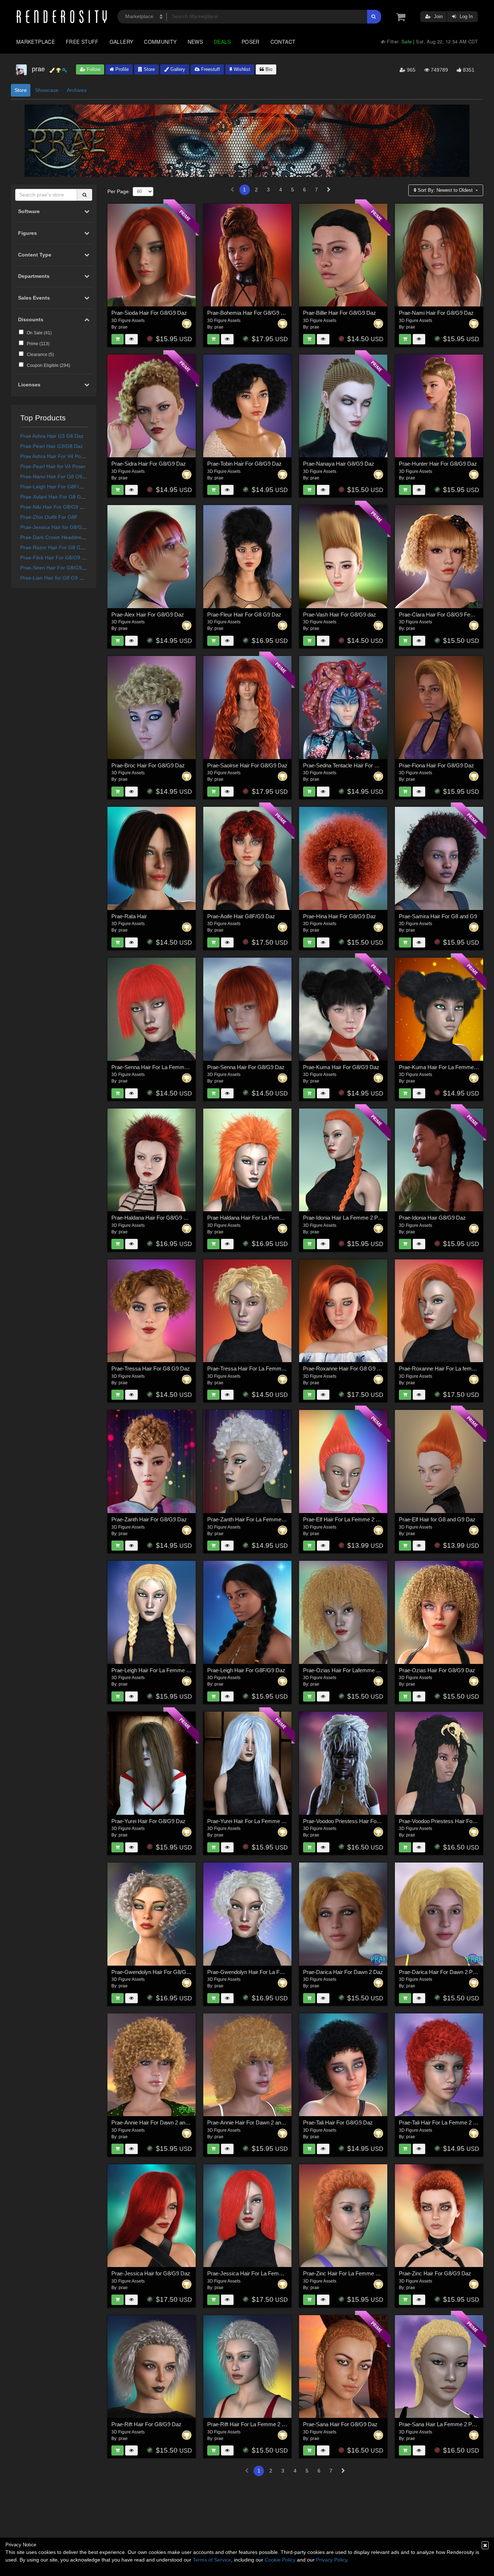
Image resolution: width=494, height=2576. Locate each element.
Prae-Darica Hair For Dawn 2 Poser (441, 1972)
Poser (251, 42)
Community (160, 42)
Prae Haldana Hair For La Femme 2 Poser (257, 1218)
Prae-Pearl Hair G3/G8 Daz (52, 446)
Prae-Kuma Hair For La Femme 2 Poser (446, 1067)
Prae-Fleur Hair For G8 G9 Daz (244, 615)
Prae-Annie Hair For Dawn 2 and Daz (155, 2122)
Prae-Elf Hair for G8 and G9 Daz (437, 1519)
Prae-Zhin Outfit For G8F (49, 517)
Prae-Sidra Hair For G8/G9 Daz (149, 464)
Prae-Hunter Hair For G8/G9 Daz (438, 464)
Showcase (47, 90)
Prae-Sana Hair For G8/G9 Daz (340, 2424)
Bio (268, 69)
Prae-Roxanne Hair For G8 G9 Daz (345, 1368)
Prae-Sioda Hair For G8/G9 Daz (149, 313)
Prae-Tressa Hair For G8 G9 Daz (151, 1368)
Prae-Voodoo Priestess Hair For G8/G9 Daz (355, 1821)
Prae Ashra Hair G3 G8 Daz (52, 436)
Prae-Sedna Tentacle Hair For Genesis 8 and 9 (358, 765)
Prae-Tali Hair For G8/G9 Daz (338, 2122)
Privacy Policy (332, 2560)
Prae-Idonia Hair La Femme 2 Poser (346, 1218)
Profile (121, 69)
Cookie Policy (280, 2560)
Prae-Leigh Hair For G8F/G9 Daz (58, 487)
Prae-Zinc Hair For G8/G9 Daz (435, 2273)
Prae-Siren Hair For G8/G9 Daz (56, 568)
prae (123, 327)
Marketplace (36, 42)
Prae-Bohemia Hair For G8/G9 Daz (249, 313)
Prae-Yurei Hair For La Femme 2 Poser (254, 1821)
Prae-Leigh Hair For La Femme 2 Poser (158, 1670)
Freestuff (210, 69)
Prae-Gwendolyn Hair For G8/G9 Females (161, 1972)
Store (148, 69)
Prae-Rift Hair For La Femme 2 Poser (252, 2424)
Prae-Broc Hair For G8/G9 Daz (148, 765)
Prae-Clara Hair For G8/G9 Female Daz (446, 615)
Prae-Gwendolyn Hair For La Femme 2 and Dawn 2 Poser (276, 1972)
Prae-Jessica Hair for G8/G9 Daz (58, 527)
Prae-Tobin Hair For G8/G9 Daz (244, 464)
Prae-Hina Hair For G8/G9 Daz (340, 916)
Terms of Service (212, 2560)
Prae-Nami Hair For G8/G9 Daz (436, 313)
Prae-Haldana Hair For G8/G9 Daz (152, 1218)
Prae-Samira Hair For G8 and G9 (438, 916)
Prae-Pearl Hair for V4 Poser (53, 466)
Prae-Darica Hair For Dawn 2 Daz (343, 1972)
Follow (93, 69)
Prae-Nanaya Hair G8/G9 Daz (339, 464)
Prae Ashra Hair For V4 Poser (54, 456)
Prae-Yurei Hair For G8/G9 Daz (148, 1821)
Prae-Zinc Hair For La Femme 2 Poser (348, 2273)
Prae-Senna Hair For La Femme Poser (157, 1067)
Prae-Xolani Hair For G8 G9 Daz (57, 497)
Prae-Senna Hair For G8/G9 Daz (246, 1067)
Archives (77, 90)
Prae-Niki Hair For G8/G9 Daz (54, 507)
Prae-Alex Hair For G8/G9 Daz (148, 615)
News (195, 42)
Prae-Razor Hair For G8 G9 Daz (57, 547)
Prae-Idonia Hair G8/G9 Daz (432, 1218)
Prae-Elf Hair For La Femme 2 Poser (346, 1519)
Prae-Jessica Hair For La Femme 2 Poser (257, 2273)
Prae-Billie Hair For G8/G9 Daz (340, 313)
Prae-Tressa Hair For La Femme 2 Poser (256, 1368)
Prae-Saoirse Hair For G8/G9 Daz (247, 765)
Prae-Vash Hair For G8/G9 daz (340, 615)
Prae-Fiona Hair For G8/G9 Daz (436, 765)
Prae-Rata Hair (129, 916)
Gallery (122, 42)
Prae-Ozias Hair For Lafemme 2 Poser (349, 1670)
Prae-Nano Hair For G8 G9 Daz (56, 476)
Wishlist (241, 69)
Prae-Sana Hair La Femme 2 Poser (441, 2424)
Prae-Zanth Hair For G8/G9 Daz (149, 1519)
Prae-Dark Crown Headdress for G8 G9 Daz (71, 537)
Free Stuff (82, 42)
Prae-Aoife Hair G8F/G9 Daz (241, 916)
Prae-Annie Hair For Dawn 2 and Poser (253, 2122)
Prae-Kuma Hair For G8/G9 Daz (341, 1067)
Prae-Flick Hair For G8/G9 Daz (56, 558)
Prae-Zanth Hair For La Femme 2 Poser (254, 1519)
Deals (222, 42)
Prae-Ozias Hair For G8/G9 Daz (437, 1670)
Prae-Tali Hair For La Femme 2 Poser (443, 2122)
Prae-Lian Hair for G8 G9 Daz (54, 578)
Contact (283, 42)
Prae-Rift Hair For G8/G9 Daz (146, 2424)
